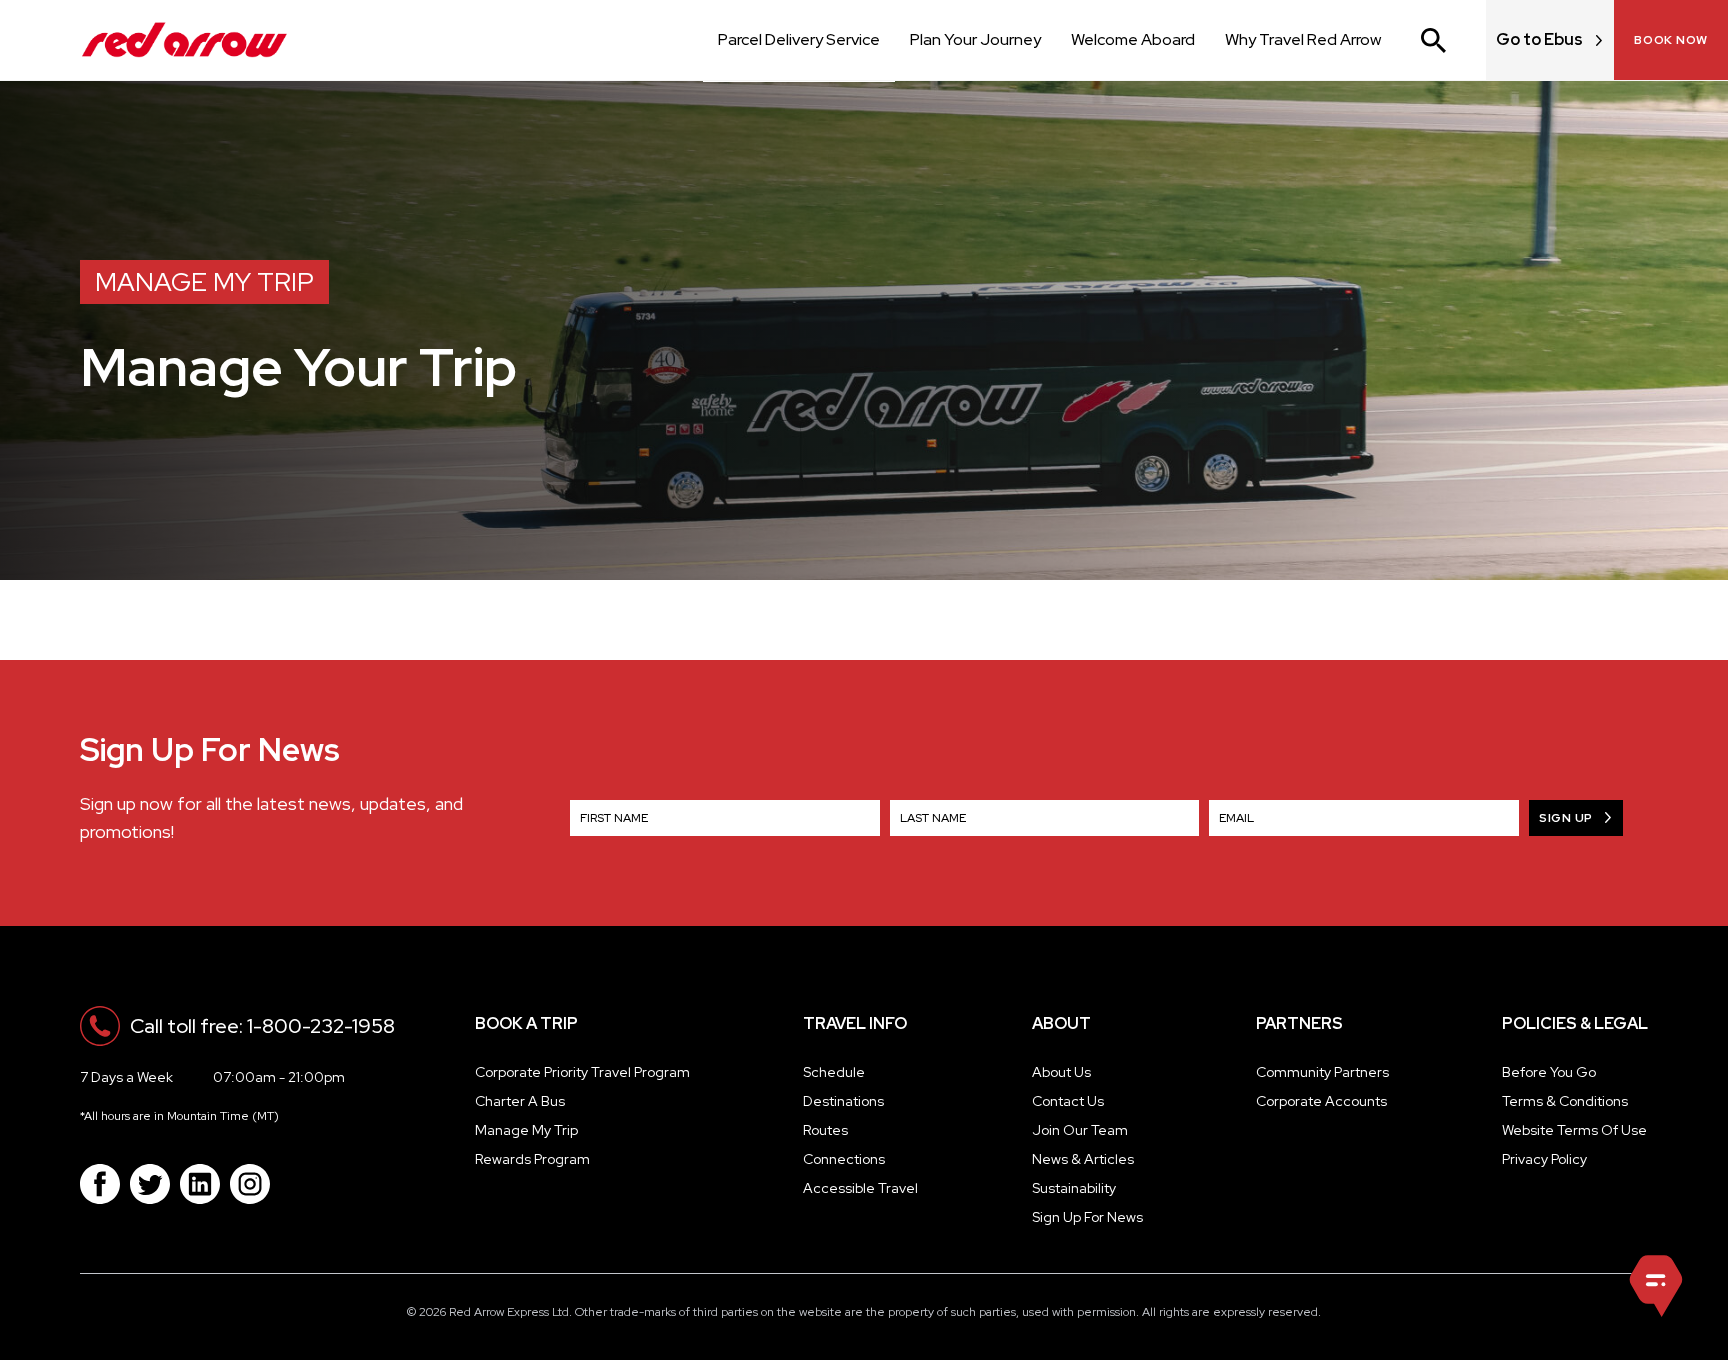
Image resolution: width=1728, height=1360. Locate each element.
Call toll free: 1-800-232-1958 (262, 1026)
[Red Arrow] (184, 40)
